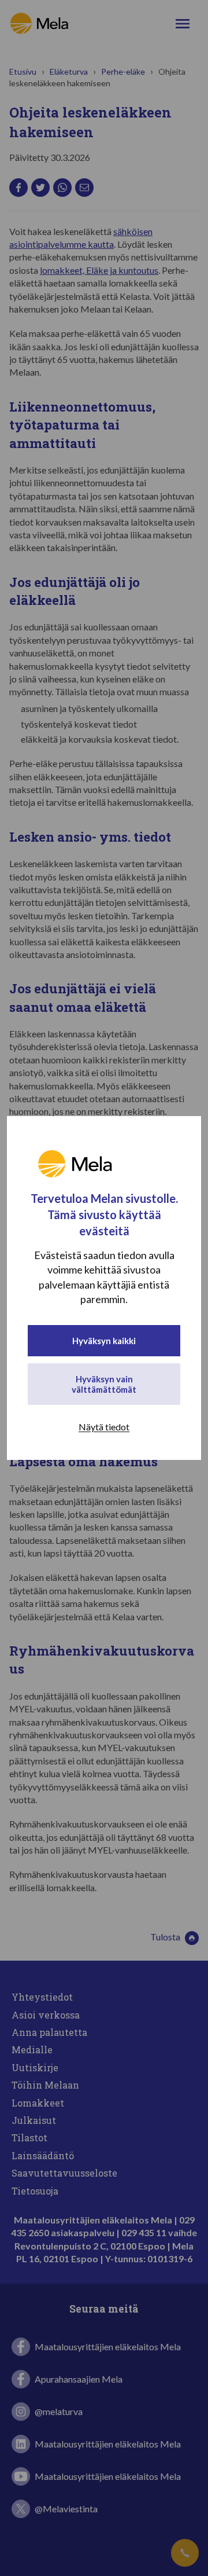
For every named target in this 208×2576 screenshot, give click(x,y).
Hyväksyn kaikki (104, 1341)
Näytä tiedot (104, 1427)
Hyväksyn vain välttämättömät (104, 1384)
